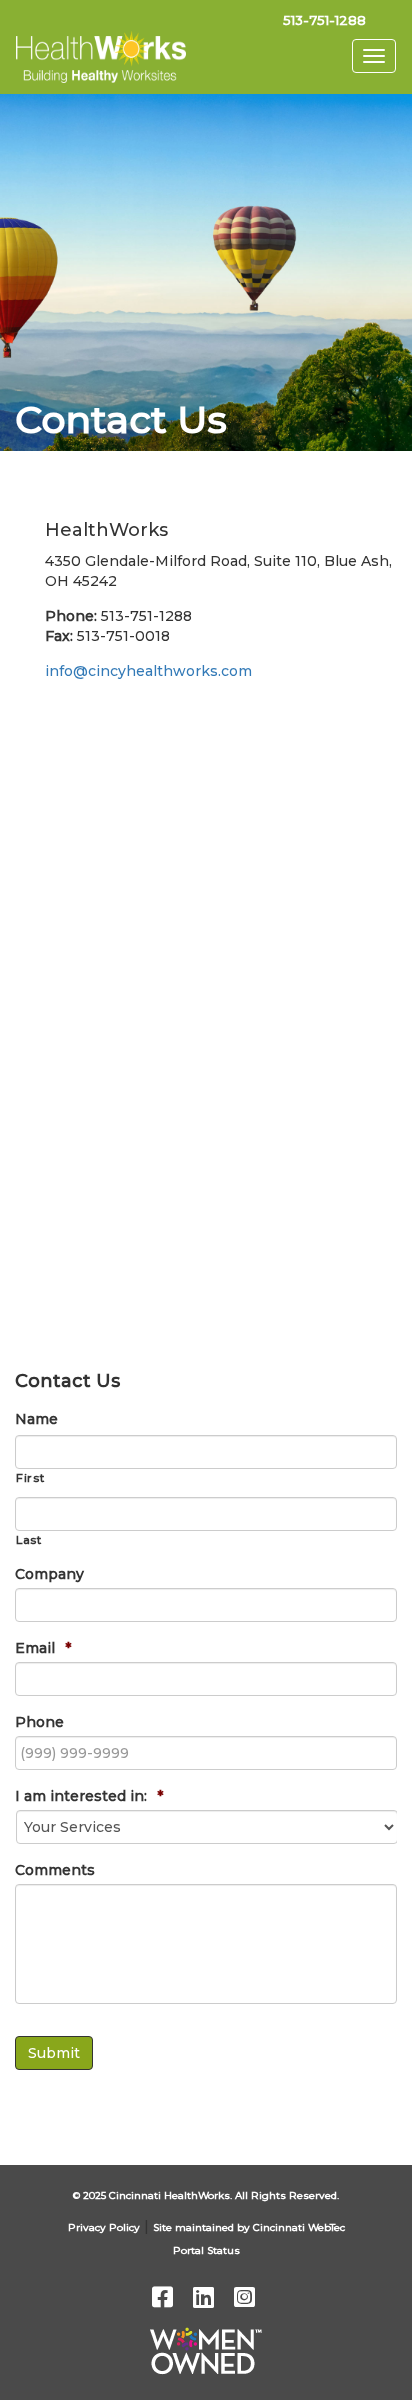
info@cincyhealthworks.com (148, 671)
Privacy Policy (104, 2227)
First (30, 1478)
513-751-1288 (324, 20)
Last (29, 1540)
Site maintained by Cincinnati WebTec (249, 2227)
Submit (54, 2053)
